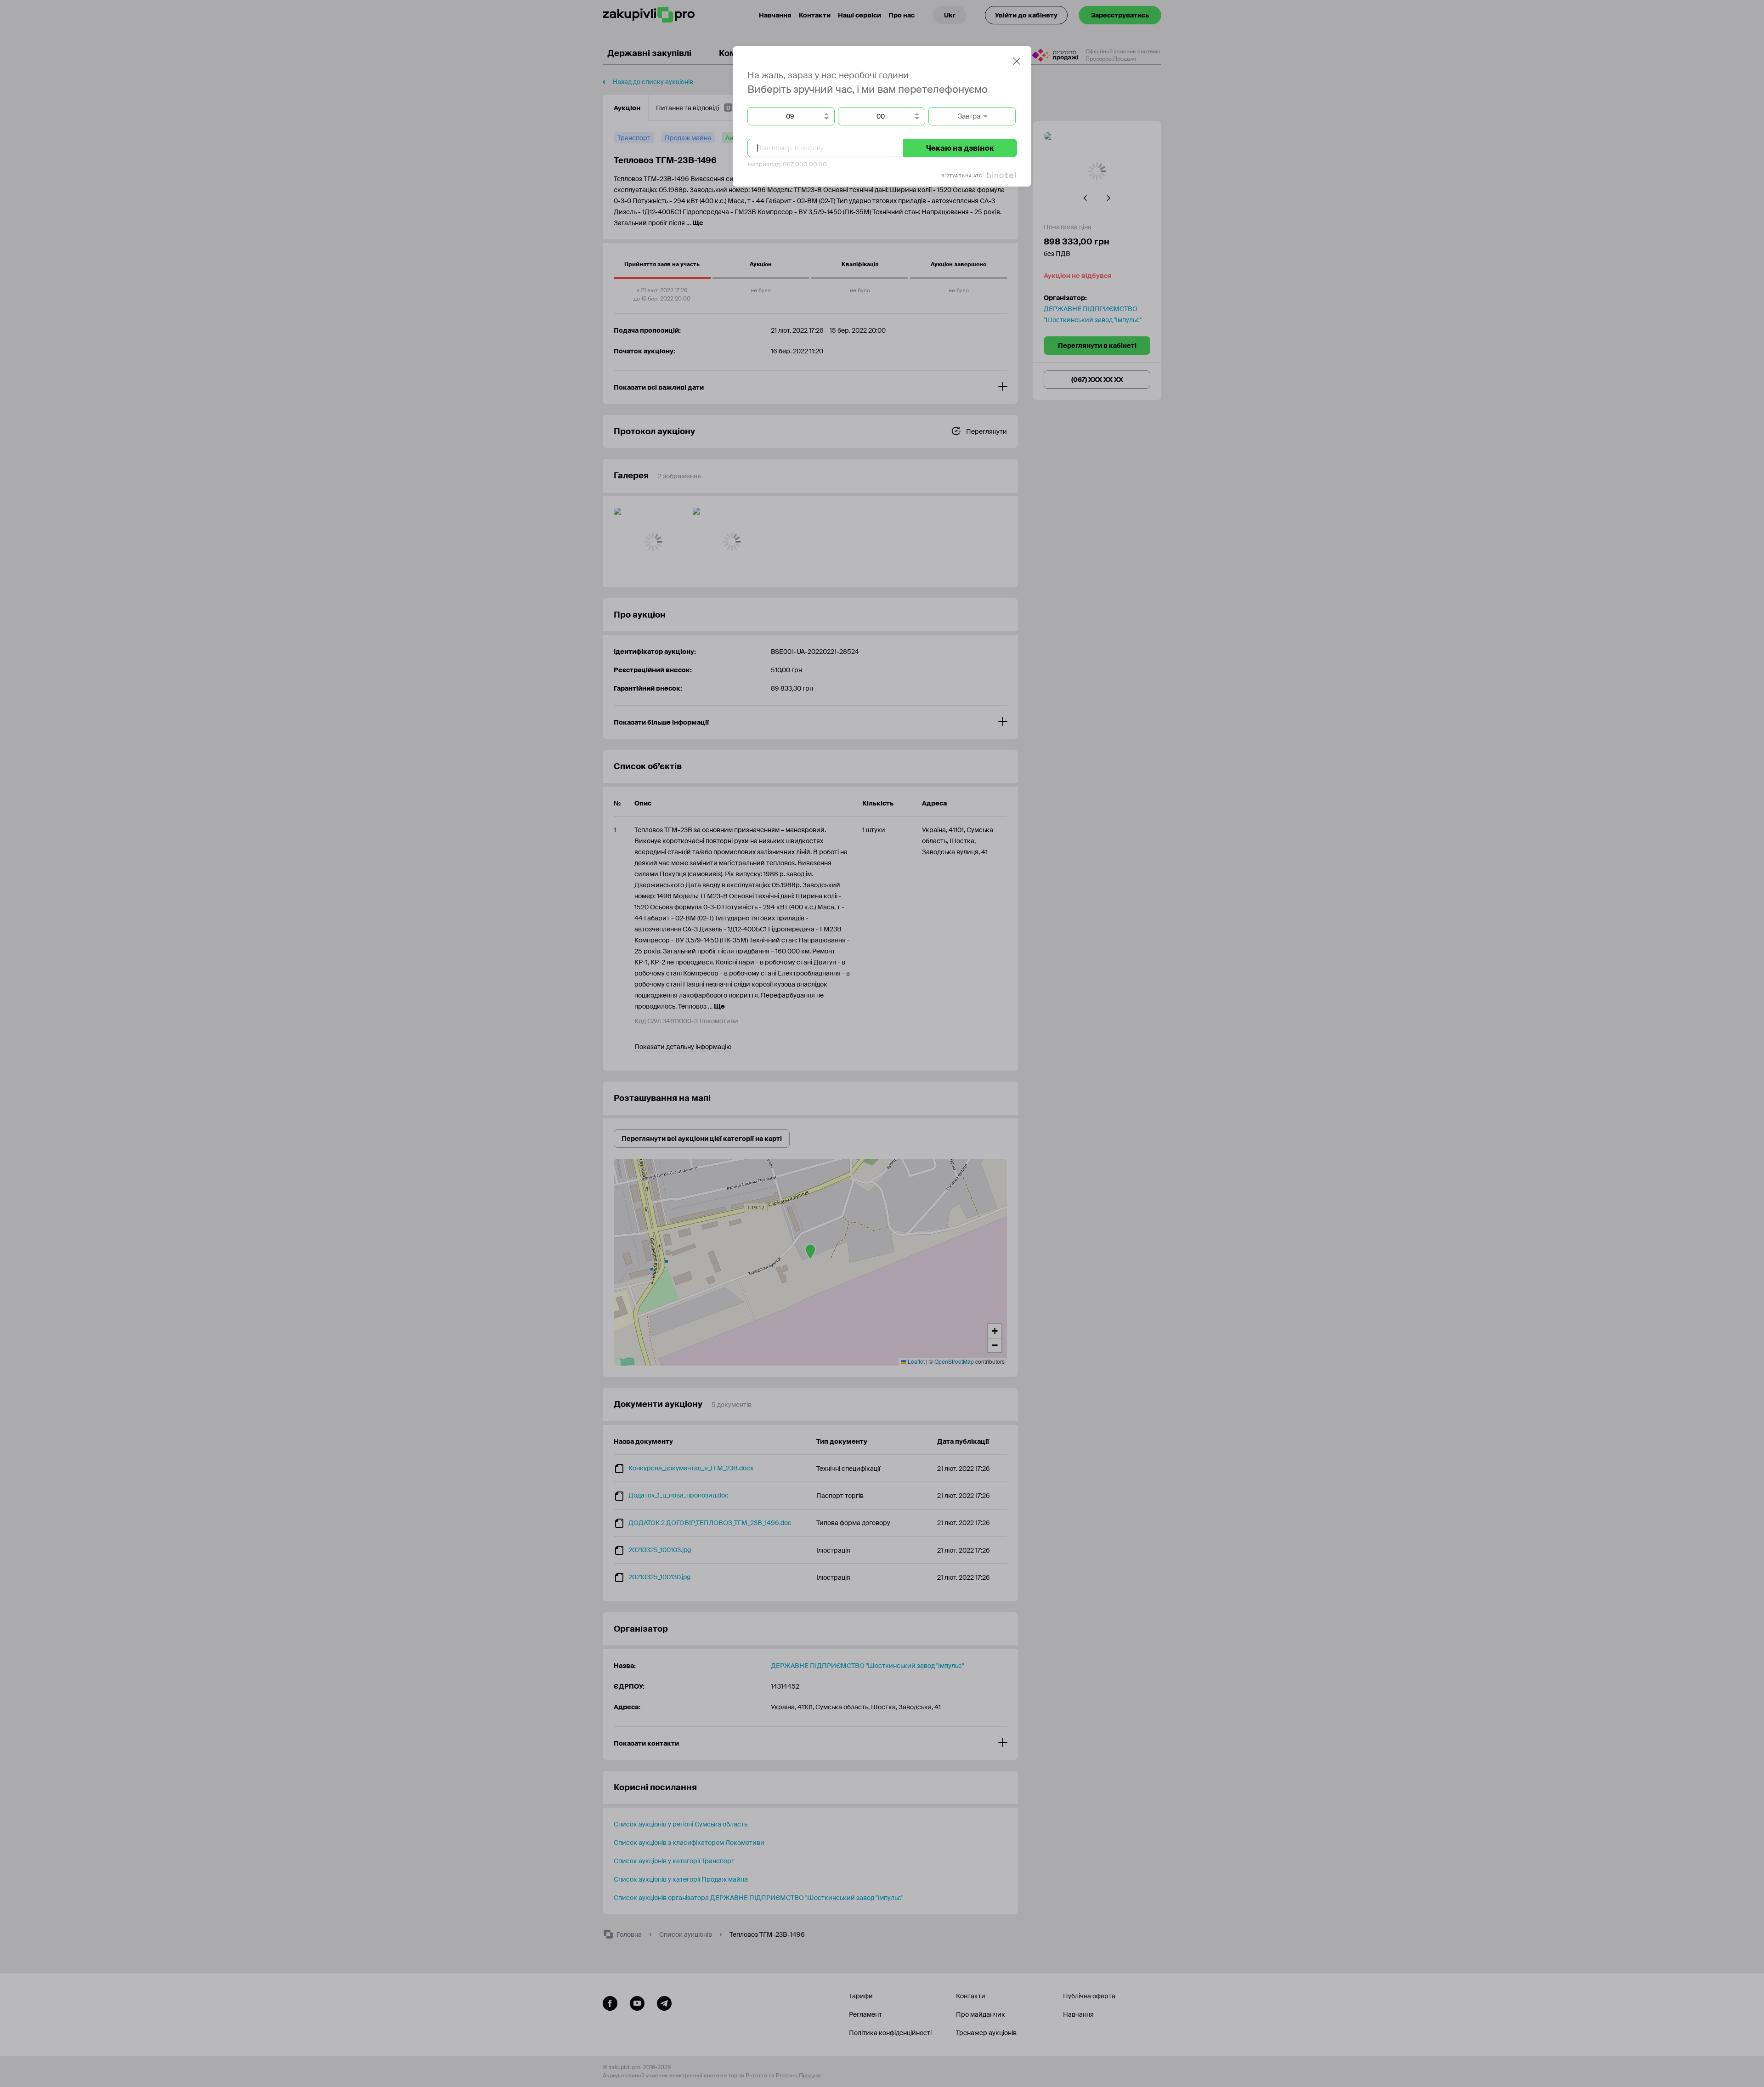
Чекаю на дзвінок (960, 148)
